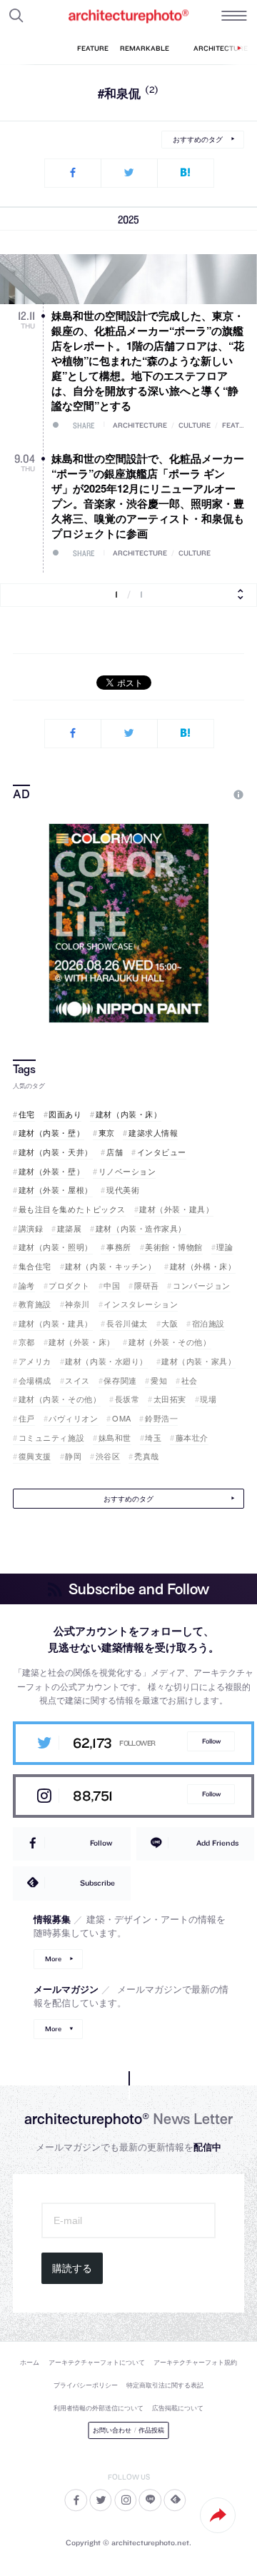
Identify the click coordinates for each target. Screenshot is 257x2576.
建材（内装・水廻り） (106, 1361)
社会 (190, 1380)
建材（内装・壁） (51, 1133)
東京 (107, 1133)
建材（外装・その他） (170, 1342)
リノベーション (127, 1171)
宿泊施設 (208, 1323)
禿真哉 (146, 1456)
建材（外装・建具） (176, 1209)
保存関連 (120, 1380)
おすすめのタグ (198, 139)
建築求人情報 (153, 1133)
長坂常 (127, 1399)
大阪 (170, 1323)
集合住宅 (35, 1266)
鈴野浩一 (161, 1418)
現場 (208, 1399)
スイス (77, 1380)
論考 (27, 1286)
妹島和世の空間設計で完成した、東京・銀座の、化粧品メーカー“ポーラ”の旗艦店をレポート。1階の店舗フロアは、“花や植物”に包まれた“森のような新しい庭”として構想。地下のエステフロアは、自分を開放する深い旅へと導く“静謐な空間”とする (148, 361)
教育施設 (35, 1304)
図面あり (65, 1114)
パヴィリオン (73, 1418)
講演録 (31, 1228)
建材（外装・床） (81, 1342)
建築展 (69, 1228)
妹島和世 (115, 1438)
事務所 (119, 1247)
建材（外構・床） (203, 1266)
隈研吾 (146, 1286)
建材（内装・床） (128, 1114)
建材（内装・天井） (56, 1152)
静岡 (73, 1456)
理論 (225, 1247)
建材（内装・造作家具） (141, 1228)
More (53, 1959)
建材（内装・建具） (56, 1323)
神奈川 (77, 1304)
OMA (121, 1418)
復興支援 (35, 1456)
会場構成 (35, 1380)
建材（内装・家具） (198, 1361)
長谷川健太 (127, 1323)
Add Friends (217, 1843)
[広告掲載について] (206, 795)
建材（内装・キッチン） (110, 1266)
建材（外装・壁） (51, 1171)
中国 (112, 1286)
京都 (27, 1342)
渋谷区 (108, 1456)
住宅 (27, 1114)
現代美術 (123, 1190)
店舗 (115, 1152)
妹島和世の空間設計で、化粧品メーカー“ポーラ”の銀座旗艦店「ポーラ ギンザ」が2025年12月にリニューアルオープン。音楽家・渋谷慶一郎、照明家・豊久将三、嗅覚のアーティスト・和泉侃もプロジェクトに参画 (148, 496)
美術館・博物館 (174, 1247)
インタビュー (162, 1152)
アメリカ (35, 1361)
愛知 (159, 1380)
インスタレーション (141, 1304)
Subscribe (97, 1883)
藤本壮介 (192, 1438)
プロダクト (69, 1286)
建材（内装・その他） (60, 1399)
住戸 (27, 1418)
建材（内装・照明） (56, 1247)
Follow (211, 1741)
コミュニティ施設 (51, 1438)
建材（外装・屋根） (56, 1190)
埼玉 (153, 1438)
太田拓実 (170, 1399)
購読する (72, 2268)
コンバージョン (202, 1286)
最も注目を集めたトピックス (72, 1209)
